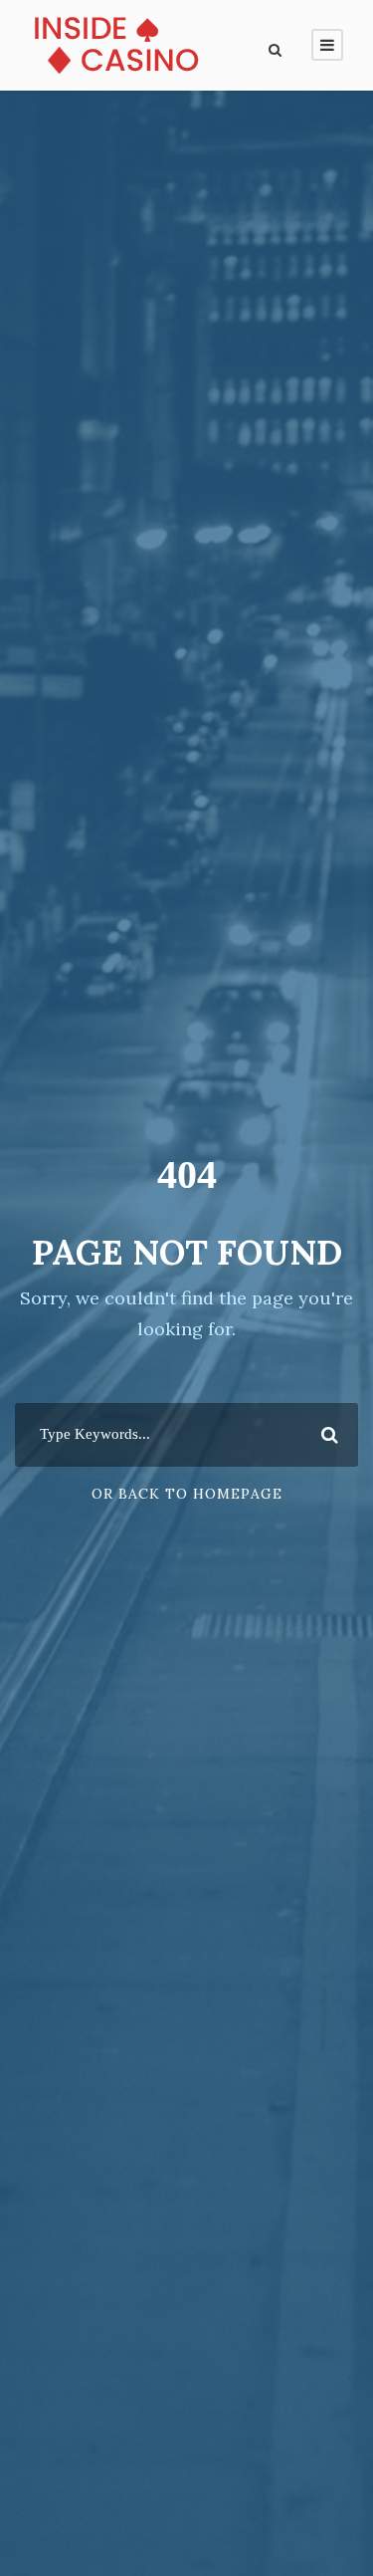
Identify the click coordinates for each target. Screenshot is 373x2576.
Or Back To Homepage (187, 1494)
